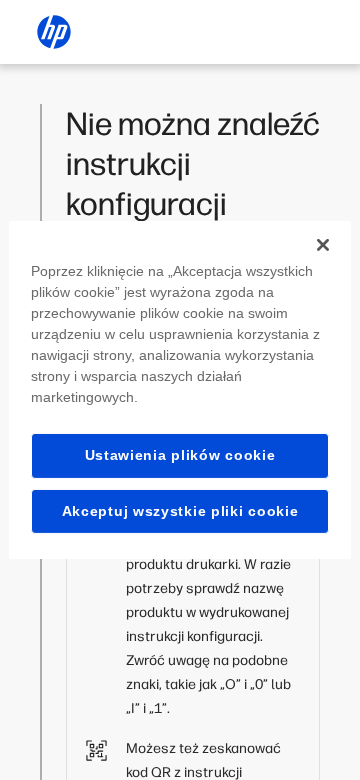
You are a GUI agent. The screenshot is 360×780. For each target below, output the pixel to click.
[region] (180, 390)
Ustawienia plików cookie (180, 455)
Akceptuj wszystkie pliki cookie (180, 511)
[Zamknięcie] (323, 245)
